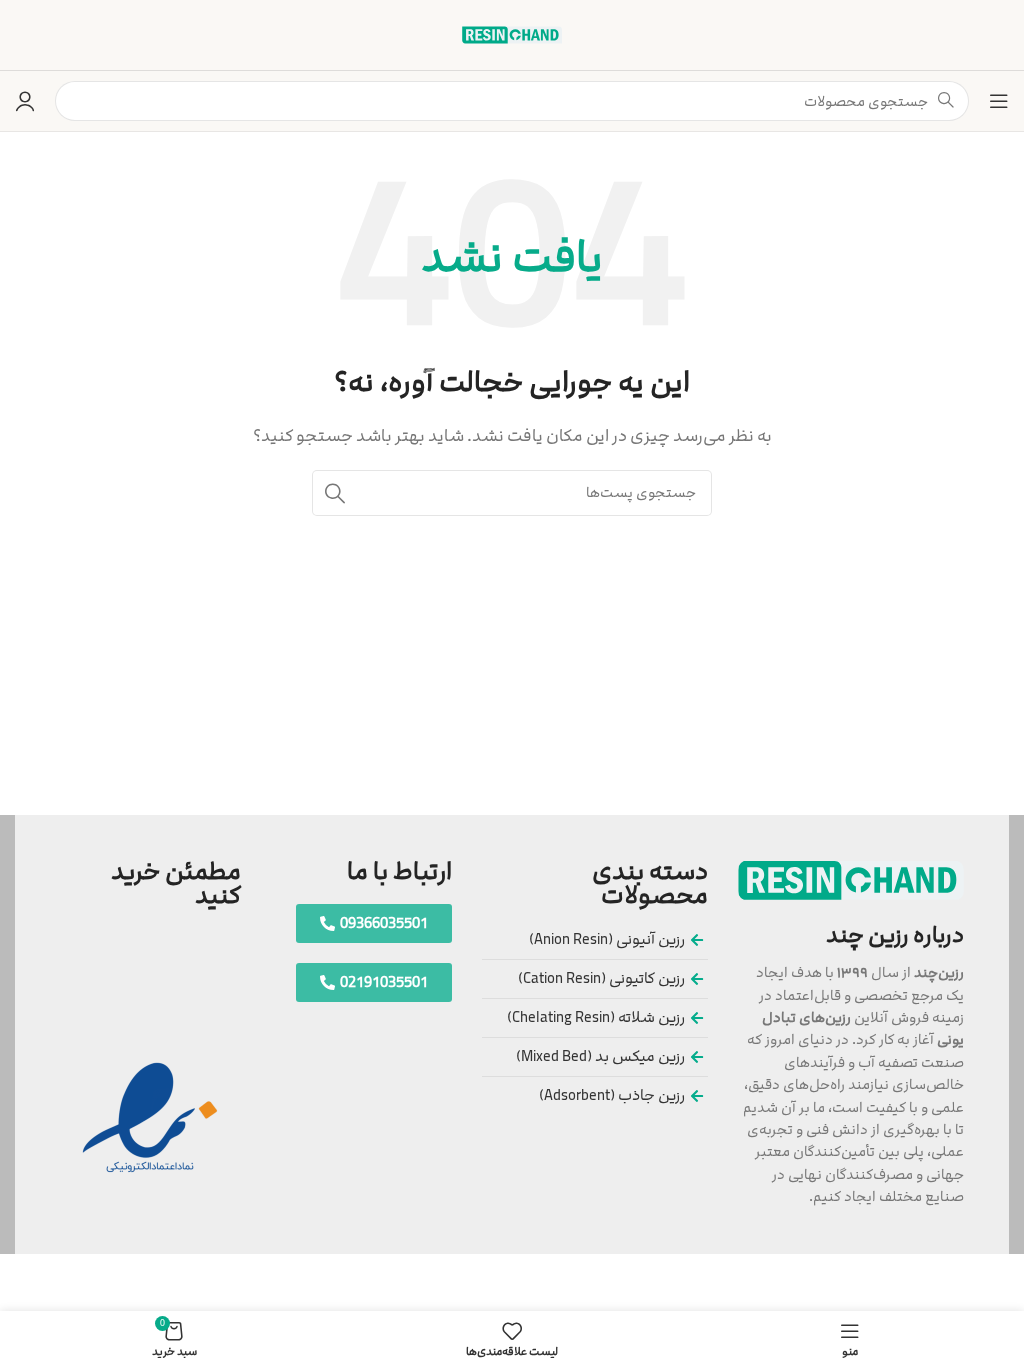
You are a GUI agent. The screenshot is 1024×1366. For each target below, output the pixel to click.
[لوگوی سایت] (512, 34)
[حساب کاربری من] (25, 101)
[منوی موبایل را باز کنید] (999, 101)
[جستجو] (335, 493)
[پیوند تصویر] (851, 879)
